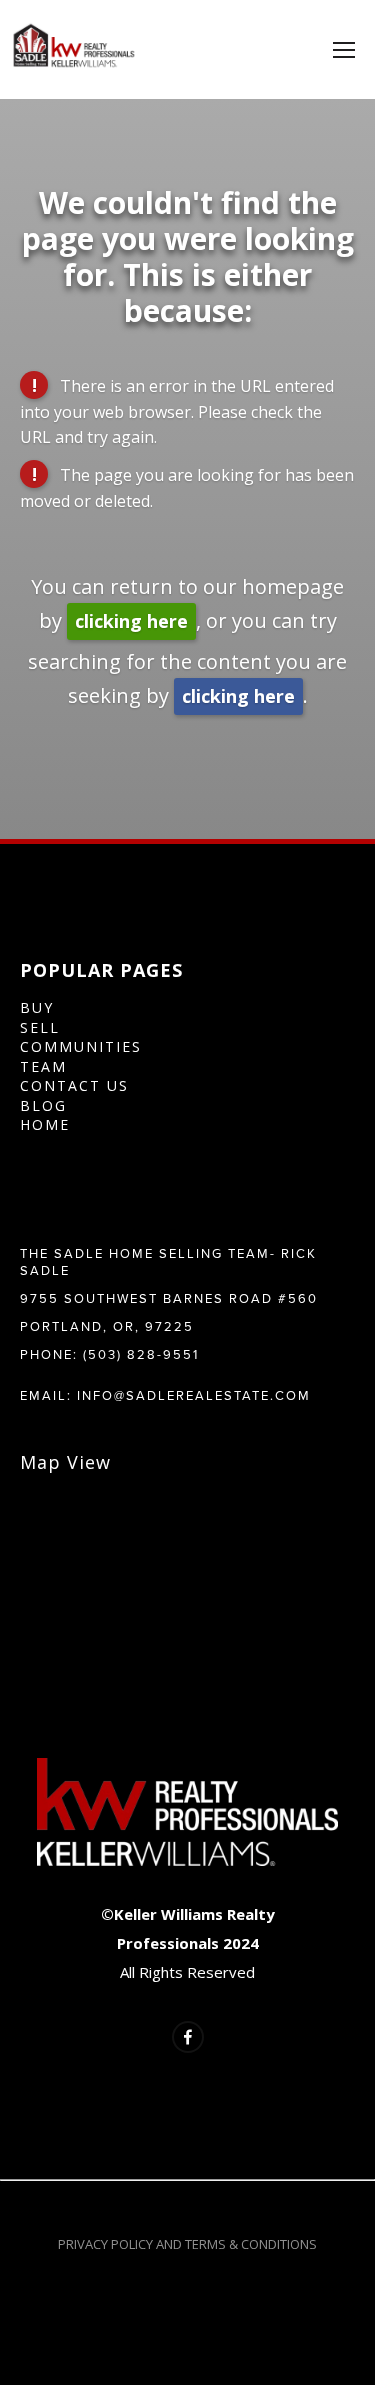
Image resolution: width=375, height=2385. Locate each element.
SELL (40, 1027)
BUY (37, 1007)
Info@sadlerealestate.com (194, 1395)
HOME (45, 1124)
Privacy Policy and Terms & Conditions (187, 2244)
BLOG (43, 1105)
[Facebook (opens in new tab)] (188, 2037)
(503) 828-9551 (141, 1354)
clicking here (131, 621)
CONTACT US (74, 1085)
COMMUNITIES (81, 1046)
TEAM (43, 1066)
